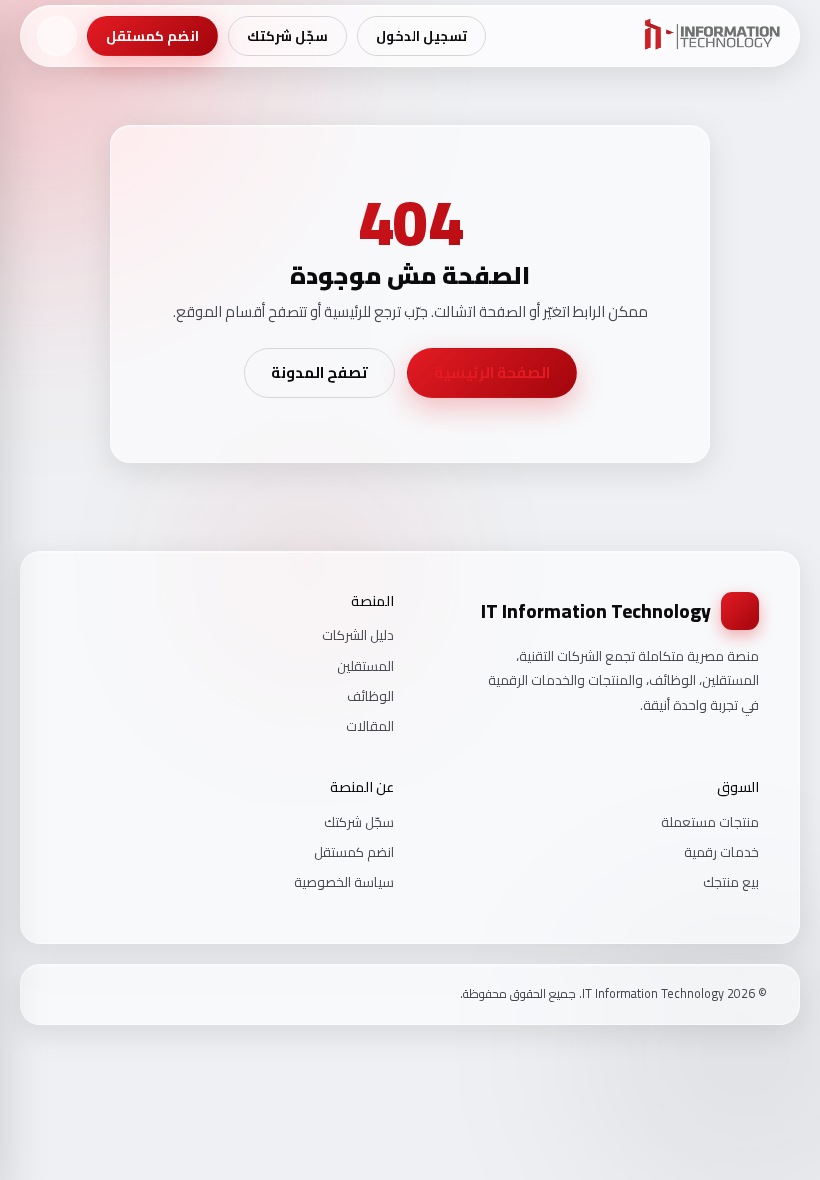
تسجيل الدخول (421, 36)
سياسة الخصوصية (344, 882)
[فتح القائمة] (57, 36)
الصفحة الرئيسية (492, 372)
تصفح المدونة (319, 372)
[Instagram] (86, 994)
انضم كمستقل (152, 36)
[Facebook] (112, 994)
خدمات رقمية (721, 852)
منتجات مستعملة (710, 822)
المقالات (370, 726)
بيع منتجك (731, 882)
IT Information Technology (596, 611)
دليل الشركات (358, 635)
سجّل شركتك (287, 36)
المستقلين (365, 666)
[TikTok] (60, 994)
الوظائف (370, 696)
